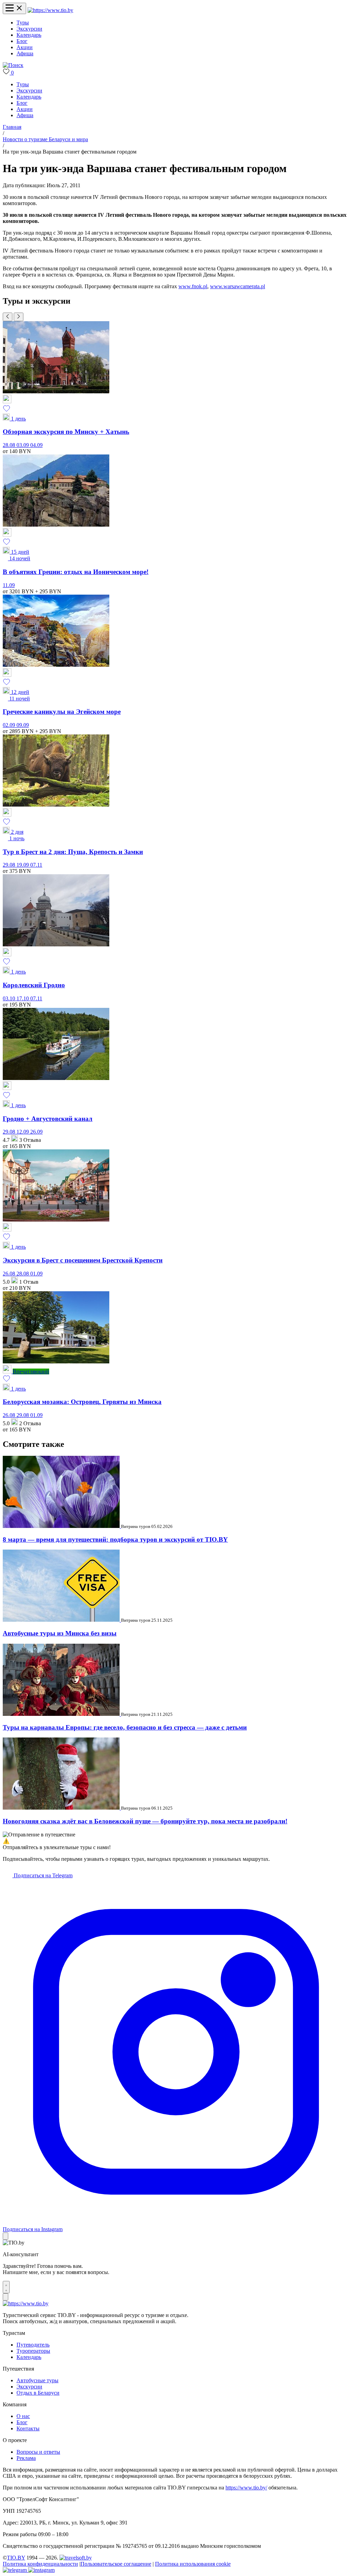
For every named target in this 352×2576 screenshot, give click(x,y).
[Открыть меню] (14, 8)
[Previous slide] (8, 317)
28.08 (10, 445)
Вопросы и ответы (38, 2452)
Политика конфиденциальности (40, 2564)
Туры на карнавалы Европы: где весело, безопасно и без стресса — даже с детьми (125, 1727)
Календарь (29, 35)
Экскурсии (29, 29)
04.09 (36, 445)
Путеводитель (33, 2345)
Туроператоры (33, 2351)
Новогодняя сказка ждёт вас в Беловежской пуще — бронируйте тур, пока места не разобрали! (145, 1821)
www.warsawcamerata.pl (238, 286)
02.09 (10, 725)
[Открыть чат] (6, 2287)
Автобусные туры (37, 2380)
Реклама (26, 2458)
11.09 (9, 585)
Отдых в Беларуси (38, 2393)
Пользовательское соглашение (116, 2564)
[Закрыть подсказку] (5, 2236)
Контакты (28, 2428)
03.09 (23, 445)
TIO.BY (16, 2558)
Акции (25, 47)
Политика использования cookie (193, 2564)
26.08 (10, 1274)
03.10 (10, 998)
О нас (23, 2416)
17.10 (23, 998)
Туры (23, 23)
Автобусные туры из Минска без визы (60, 1633)
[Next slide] (19, 317)
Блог (22, 41)
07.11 (36, 865)
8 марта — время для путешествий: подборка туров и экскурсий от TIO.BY (115, 1539)
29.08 (10, 865)
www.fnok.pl (193, 286)
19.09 (23, 865)
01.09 (36, 1274)
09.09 (23, 725)
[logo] (50, 10)
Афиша (25, 53)
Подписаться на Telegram (42, 1875)
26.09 (36, 1132)
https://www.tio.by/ (246, 2488)
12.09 (23, 1132)
